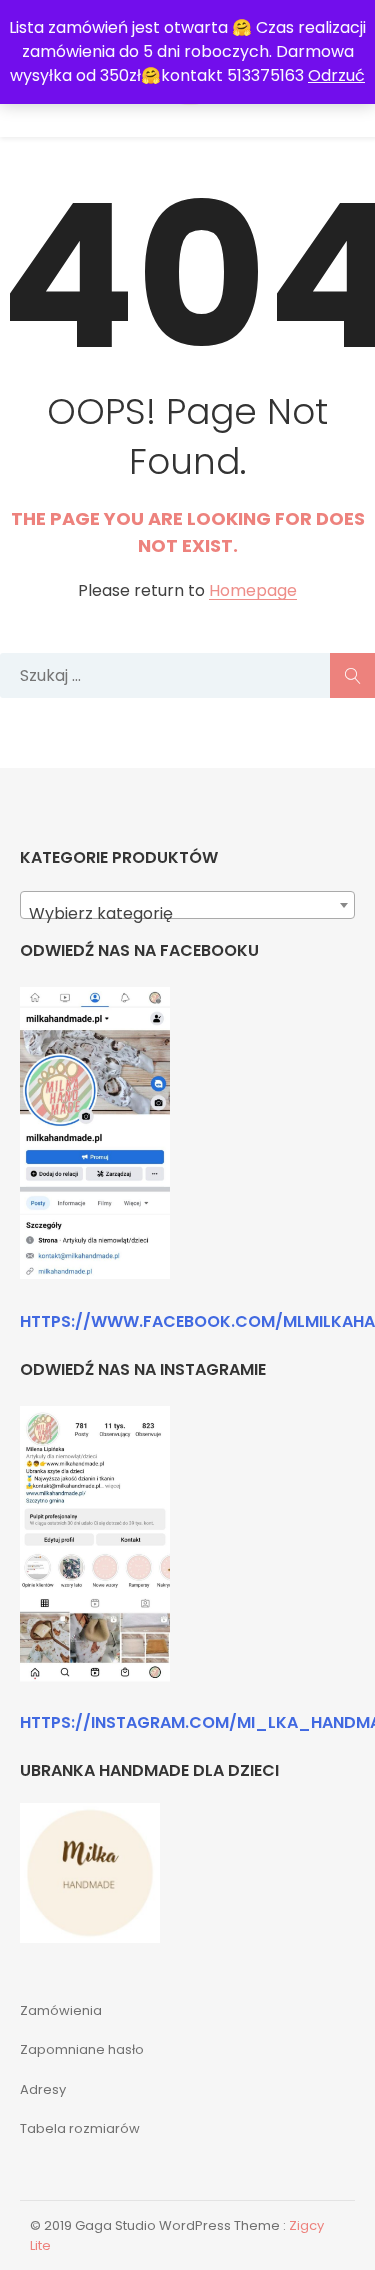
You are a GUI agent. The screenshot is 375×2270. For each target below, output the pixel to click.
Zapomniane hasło (82, 2049)
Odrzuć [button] (336, 75)
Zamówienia (61, 2010)
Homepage (253, 591)
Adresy (43, 2089)
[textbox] (187, 914)
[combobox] (187, 905)
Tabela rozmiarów (80, 2128)
